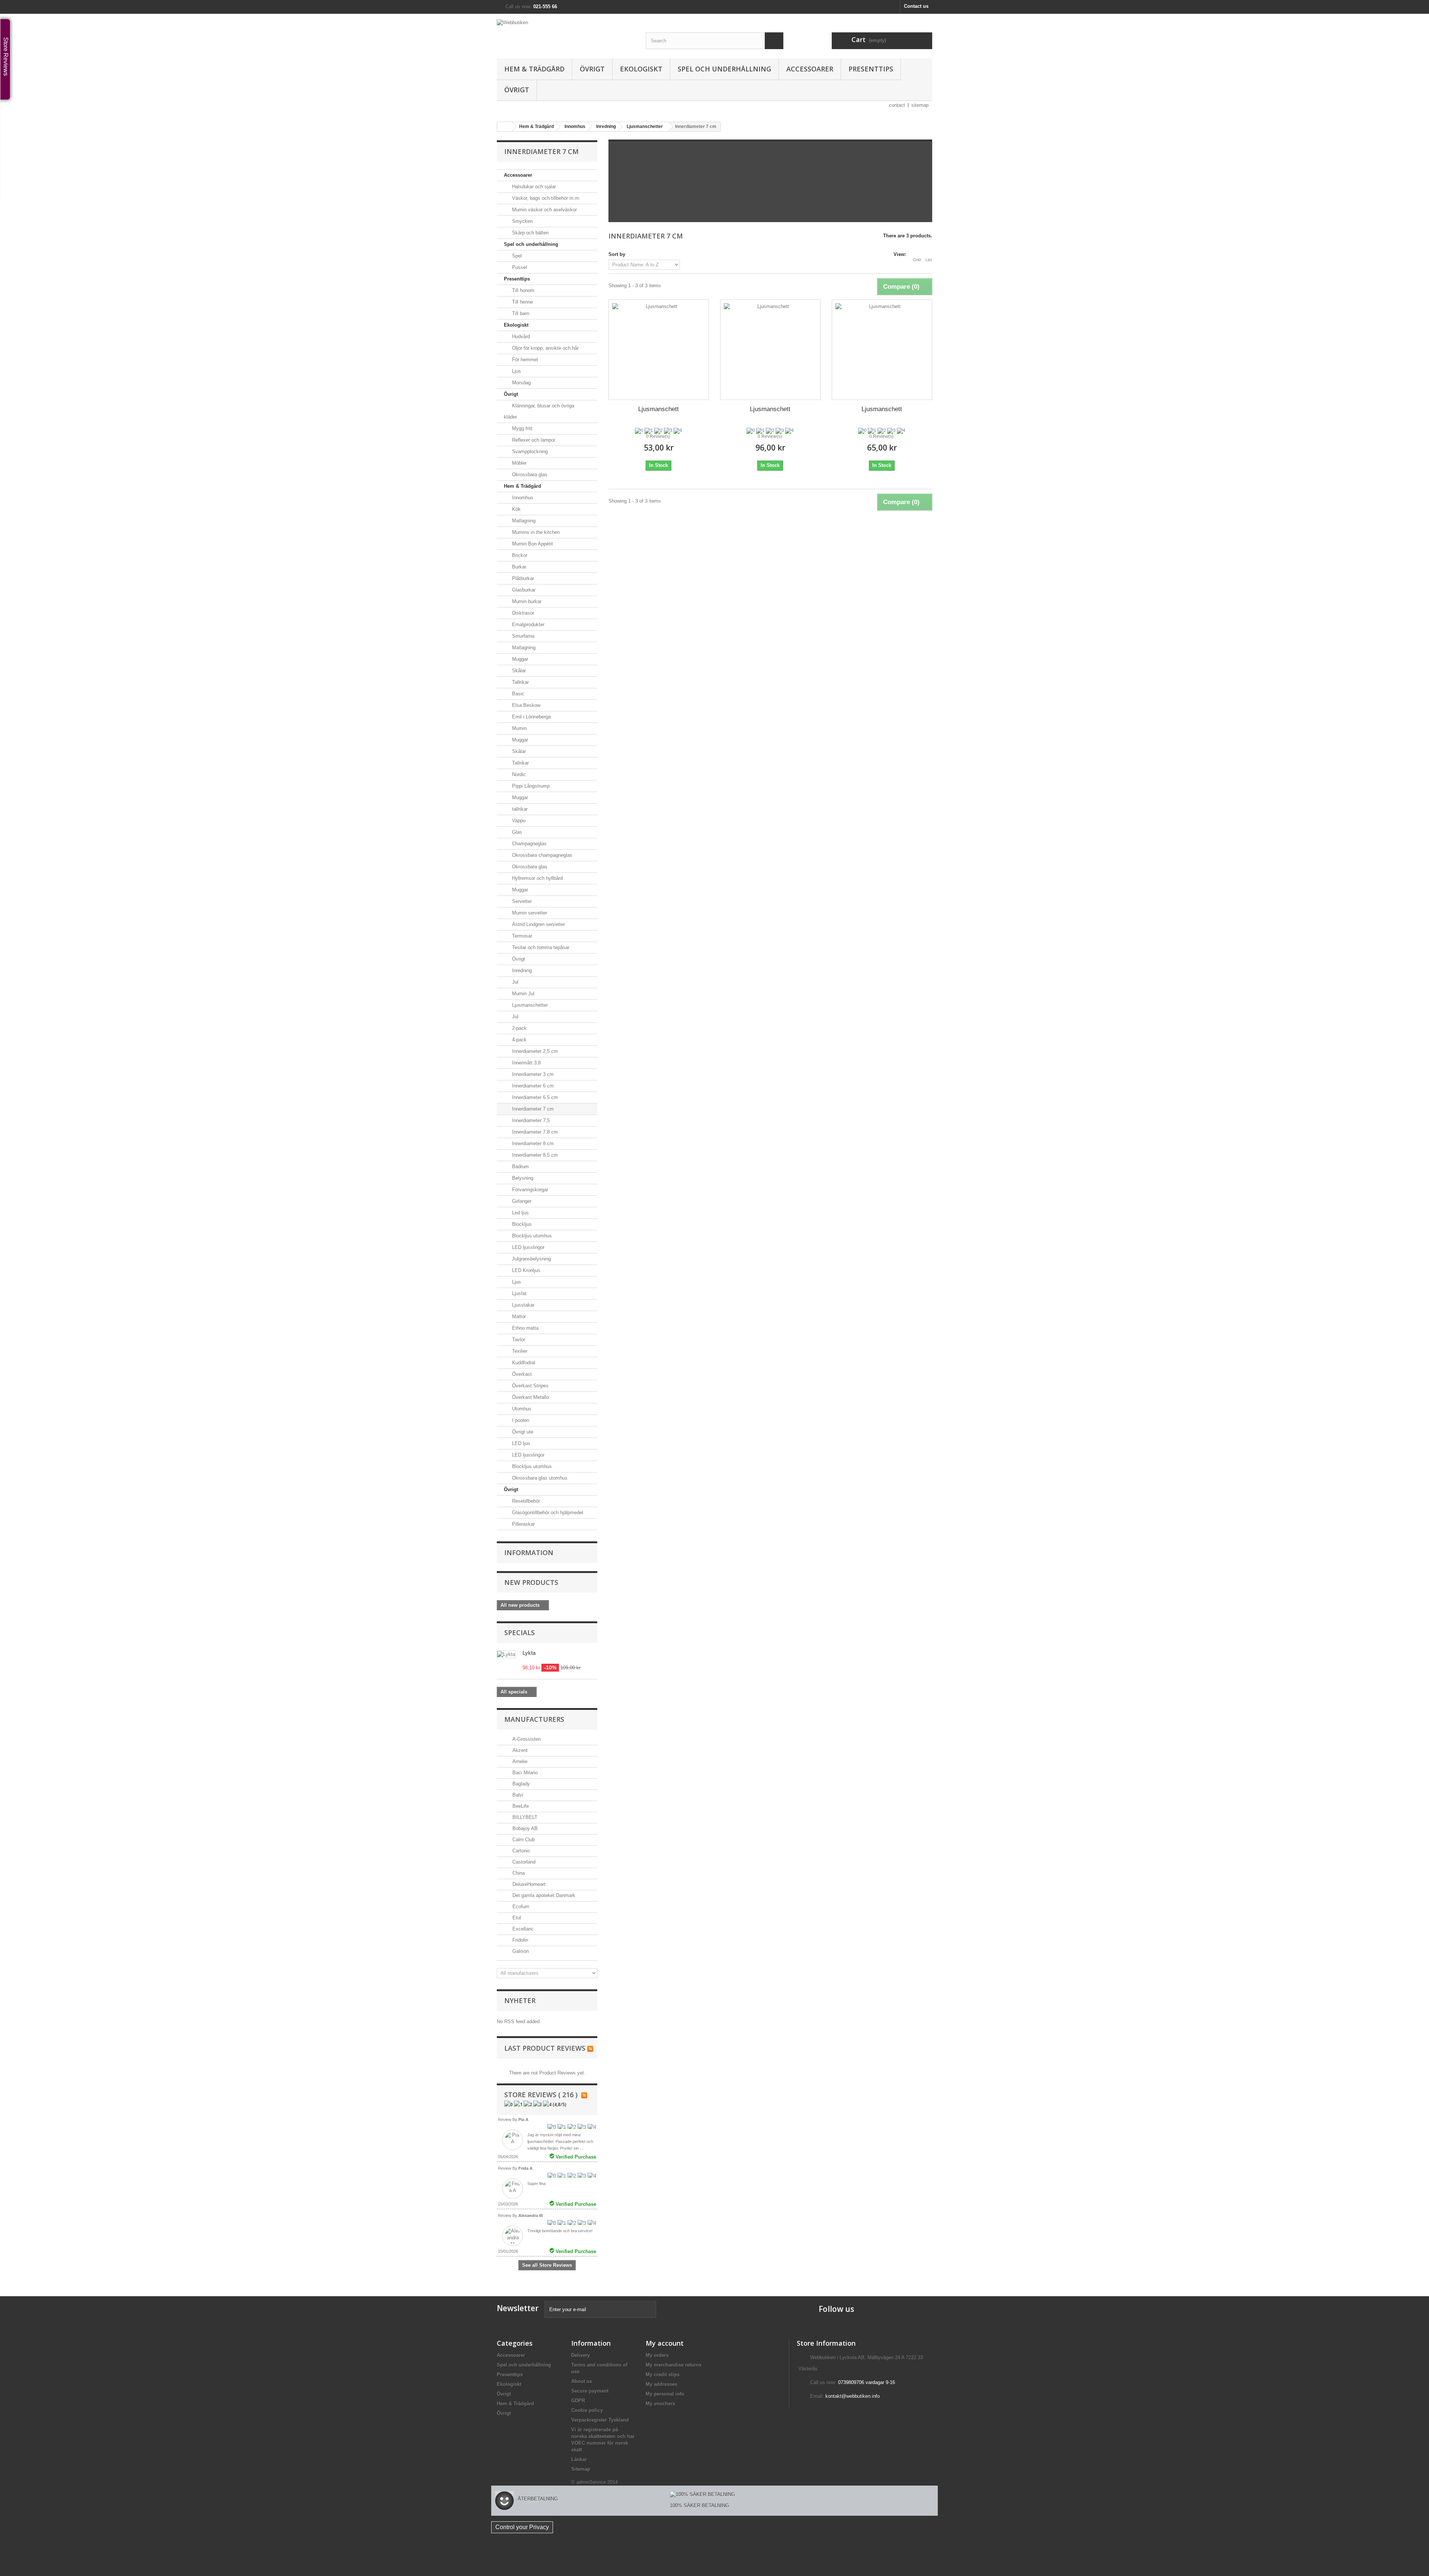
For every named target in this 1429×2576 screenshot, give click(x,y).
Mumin (519, 728)
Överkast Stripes (530, 1386)
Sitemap (581, 2469)
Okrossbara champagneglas (541, 855)
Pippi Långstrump (530, 786)
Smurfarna (522, 636)
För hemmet (524, 360)
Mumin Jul (522, 994)
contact (897, 105)
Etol (516, 1918)
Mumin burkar (526, 601)
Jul (514, 982)
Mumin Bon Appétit (532, 544)
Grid (917, 260)
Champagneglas (529, 844)
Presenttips (871, 69)
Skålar (518, 671)
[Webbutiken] (566, 31)
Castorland (523, 1862)
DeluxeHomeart (528, 1884)
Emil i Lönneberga (531, 717)
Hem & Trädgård (534, 69)
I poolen (520, 1420)
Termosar (521, 936)
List (929, 260)
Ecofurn (520, 1907)
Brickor (519, 555)
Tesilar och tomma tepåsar (540, 947)
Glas (516, 832)
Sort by (617, 254)
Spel (516, 256)
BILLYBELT (524, 1817)
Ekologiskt (641, 69)
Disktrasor (522, 613)
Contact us (916, 6)
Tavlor (518, 1340)
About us (582, 2381)
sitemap (920, 105)
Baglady (520, 1784)
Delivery (581, 2355)
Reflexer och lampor (533, 440)
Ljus (516, 371)
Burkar (518, 567)
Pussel (519, 267)
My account (665, 2343)
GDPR (578, 2401)
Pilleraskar (523, 1524)
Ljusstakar (522, 1305)
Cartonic (521, 1851)
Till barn (520, 313)
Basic (517, 694)
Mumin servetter (529, 913)
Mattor (518, 1316)
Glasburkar (523, 590)
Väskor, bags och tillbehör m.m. (546, 198)
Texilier (519, 1351)
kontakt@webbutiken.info (853, 2396)
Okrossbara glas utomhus (539, 1478)
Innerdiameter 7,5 (530, 1120)
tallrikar (519, 809)
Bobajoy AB (524, 1828)
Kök (516, 509)
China (518, 1873)
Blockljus (521, 1224)
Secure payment (590, 2391)
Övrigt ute (522, 1432)
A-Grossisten (526, 1739)
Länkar (579, 2459)
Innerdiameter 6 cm (532, 1086)
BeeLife (520, 1806)
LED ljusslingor (528, 1247)
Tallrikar (520, 682)
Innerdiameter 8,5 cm (534, 1155)
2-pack (519, 1028)
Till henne (522, 302)
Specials (520, 1633)
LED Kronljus (525, 1270)
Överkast (521, 1374)
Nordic (518, 774)
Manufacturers (534, 1719)
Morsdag (521, 383)
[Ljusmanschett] (659, 349)
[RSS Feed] (590, 2048)
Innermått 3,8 (526, 1063)
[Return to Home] (505, 127)
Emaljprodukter (528, 624)
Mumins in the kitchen (535, 532)
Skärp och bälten (530, 233)
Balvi (517, 1795)
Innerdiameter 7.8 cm (534, 1132)
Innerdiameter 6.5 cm (534, 1097)
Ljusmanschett (658, 409)
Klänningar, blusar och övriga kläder (539, 411)
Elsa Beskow (525, 705)
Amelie (519, 1761)
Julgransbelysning (531, 1259)
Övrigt (592, 69)
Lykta (529, 1653)
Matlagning (523, 521)
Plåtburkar (522, 578)
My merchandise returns (674, 2365)
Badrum (520, 1167)
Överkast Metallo (530, 1397)
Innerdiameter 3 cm (532, 1074)
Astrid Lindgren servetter (538, 924)
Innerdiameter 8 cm (532, 1143)
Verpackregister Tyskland (600, 2420)
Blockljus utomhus (531, 1236)
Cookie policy (587, 2410)
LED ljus (520, 1443)
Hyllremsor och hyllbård (537, 878)
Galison (520, 1951)
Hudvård (520, 337)
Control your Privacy (522, 2527)
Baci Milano (524, 1773)
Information (529, 1553)
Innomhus (522, 498)
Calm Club (523, 1840)
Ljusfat (519, 1293)
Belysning (522, 1178)
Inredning (521, 970)
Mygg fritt (522, 428)
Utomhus (521, 1409)
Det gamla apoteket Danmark (543, 1895)
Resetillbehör (525, 1501)
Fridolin (520, 1940)
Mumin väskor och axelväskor (544, 210)
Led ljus (520, 1213)
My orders (657, 2355)
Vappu (518, 821)
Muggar (519, 659)
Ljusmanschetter (529, 1005)
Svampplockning (529, 451)
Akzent (519, 1750)
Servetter (521, 901)
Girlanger (521, 1201)
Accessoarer (810, 69)
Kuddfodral (523, 1363)
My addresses (661, 2384)
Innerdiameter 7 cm (532, 1109)
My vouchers (660, 2404)
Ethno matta (525, 1328)
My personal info (665, 2394)
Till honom (522, 290)
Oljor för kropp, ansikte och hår (545, 348)
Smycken (522, 221)
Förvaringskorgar (529, 1190)
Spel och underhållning (724, 69)
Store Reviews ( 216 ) (541, 2095)
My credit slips (663, 2375)
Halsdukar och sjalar (533, 187)
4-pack (519, 1040)
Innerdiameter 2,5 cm (534, 1051)
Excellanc (522, 1929)
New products (531, 1582)
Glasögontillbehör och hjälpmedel (547, 1513)
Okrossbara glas (529, 475)
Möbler (519, 463)
